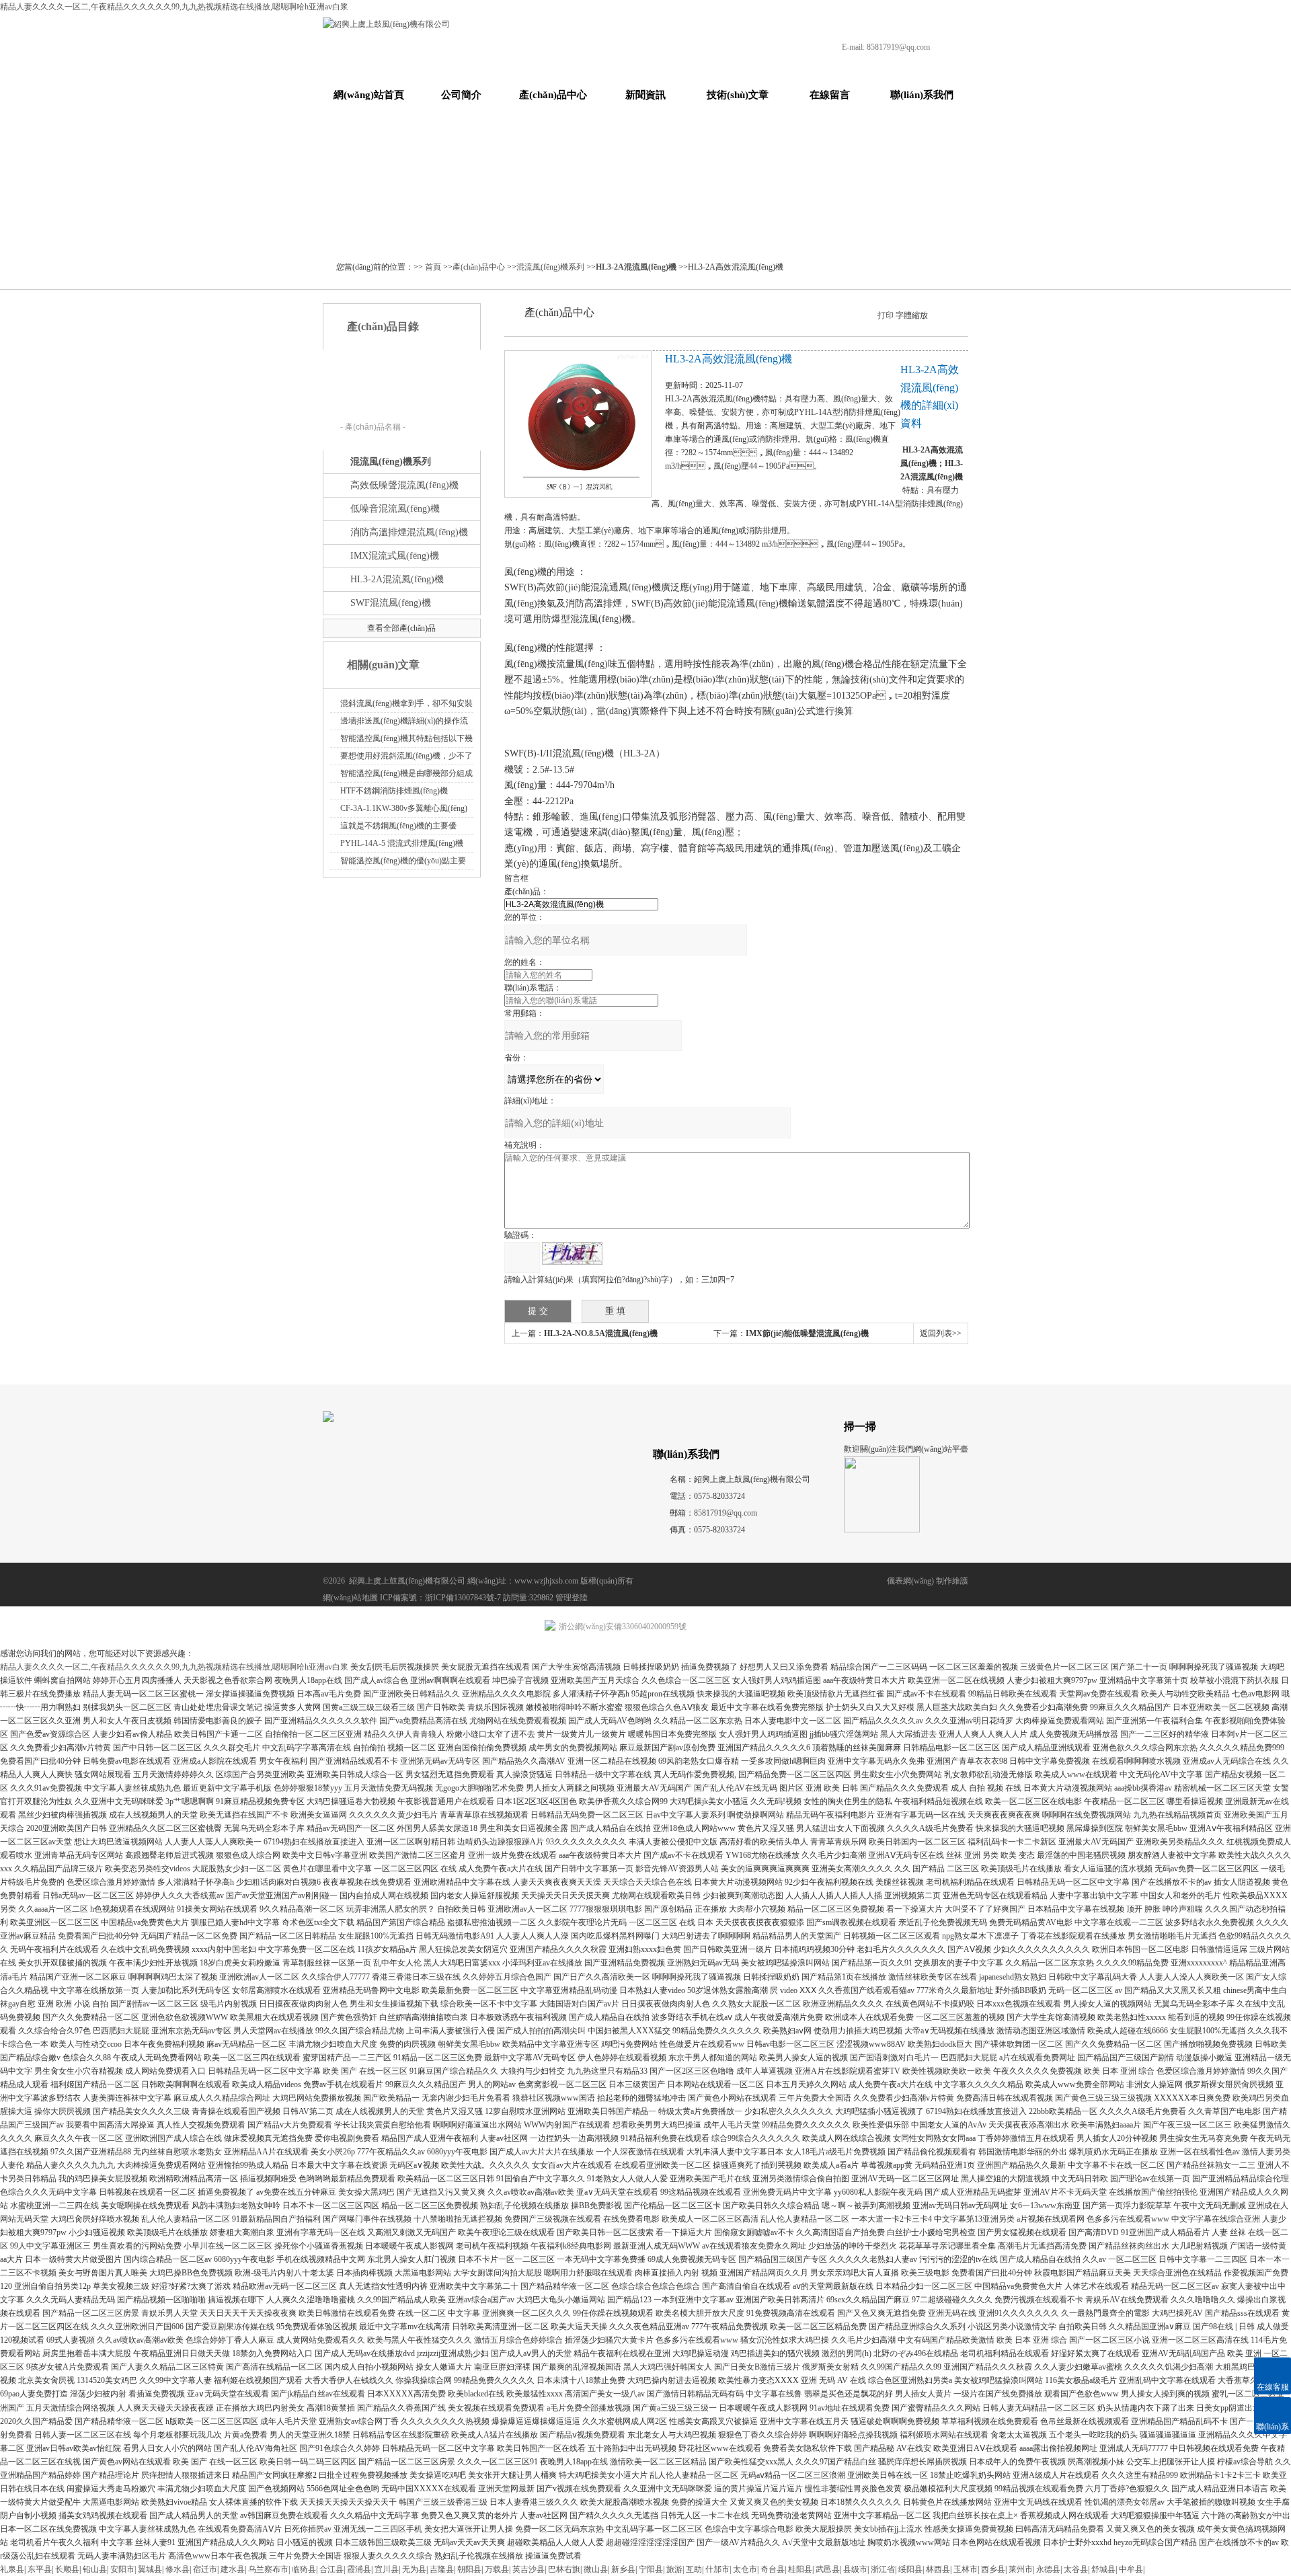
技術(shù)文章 (738, 95)
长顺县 (67, 2569)
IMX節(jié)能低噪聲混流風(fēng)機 (807, 1333)
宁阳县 (651, 2569)
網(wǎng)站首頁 (369, 95)
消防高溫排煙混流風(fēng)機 (409, 532)
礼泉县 (12, 2569)
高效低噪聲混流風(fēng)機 (404, 485)
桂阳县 (800, 2569)
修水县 (178, 2569)
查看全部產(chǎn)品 (401, 628)
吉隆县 (442, 2569)
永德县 (1048, 2569)
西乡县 (993, 2569)
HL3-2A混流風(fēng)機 (397, 579)
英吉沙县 (529, 2569)
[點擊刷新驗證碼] (572, 1253)
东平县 (40, 2569)
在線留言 (830, 95)
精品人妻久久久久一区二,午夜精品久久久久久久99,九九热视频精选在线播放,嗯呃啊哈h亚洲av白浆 (174, 7)
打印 (886, 315)
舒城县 (1103, 2569)
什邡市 (717, 2569)
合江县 (331, 2569)
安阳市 (122, 2569)
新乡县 (623, 2569)
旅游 (674, 2569)
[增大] (957, 314)
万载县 (497, 2569)
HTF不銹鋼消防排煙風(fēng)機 (394, 791)
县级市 (855, 2569)
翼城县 (150, 2569)
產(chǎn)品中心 (553, 95)
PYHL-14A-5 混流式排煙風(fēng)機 (402, 843)
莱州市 (1021, 2569)
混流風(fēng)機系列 (550, 267)
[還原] (945, 314)
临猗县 (304, 2569)
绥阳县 (910, 2569)
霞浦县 (359, 2569)
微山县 (596, 2569)
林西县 (938, 2569)
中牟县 (1131, 2569)
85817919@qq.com (898, 47)
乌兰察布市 (268, 2569)
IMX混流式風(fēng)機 (395, 556)
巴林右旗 (564, 2569)
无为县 (414, 2569)
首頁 (433, 267)
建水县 (233, 2569)
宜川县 (387, 2569)
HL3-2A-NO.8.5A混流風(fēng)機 (601, 1333)
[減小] (934, 314)
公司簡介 (461, 95)
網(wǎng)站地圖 (350, 1598)
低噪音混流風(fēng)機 (395, 509)
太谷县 (1076, 2569)
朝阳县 (469, 2569)
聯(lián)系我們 (922, 95)
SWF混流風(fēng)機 (391, 603)
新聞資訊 (645, 95)
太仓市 (745, 2569)
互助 (694, 2569)
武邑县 (828, 2569)
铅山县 (95, 2569)
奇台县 (773, 2569)
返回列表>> (941, 1333)
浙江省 (883, 2569)
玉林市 (966, 2569)
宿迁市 (205, 2569)
